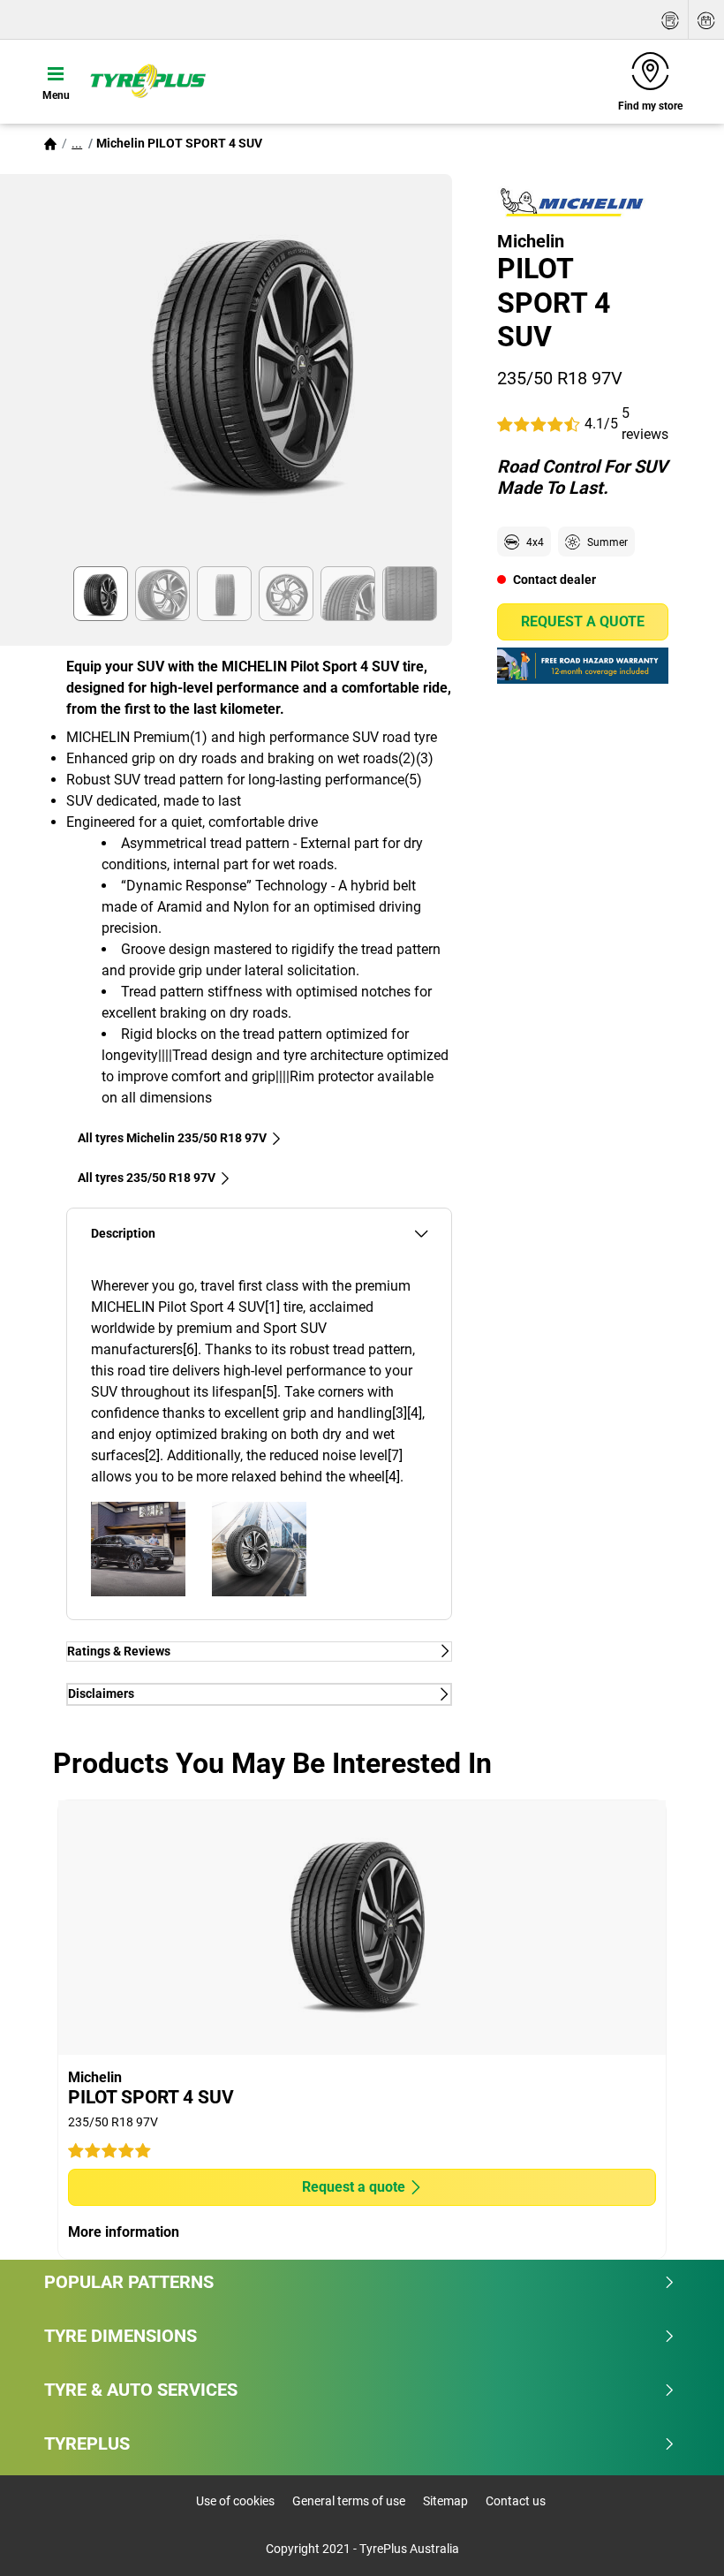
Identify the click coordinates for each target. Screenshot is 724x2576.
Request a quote (583, 621)
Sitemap (445, 2501)
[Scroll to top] (678, 2538)
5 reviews (645, 424)
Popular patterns (129, 2282)
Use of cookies (235, 2501)
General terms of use (349, 2501)
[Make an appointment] (706, 20)
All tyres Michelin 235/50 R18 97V (172, 1138)
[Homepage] (50, 143)
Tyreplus (87, 2443)
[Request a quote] (670, 20)
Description (123, 1234)
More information (124, 2232)
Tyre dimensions (121, 2336)
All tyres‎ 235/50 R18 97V (147, 1178)
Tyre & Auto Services (141, 2390)
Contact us (516, 2501)
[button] (77, 143)
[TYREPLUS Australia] (147, 81)
